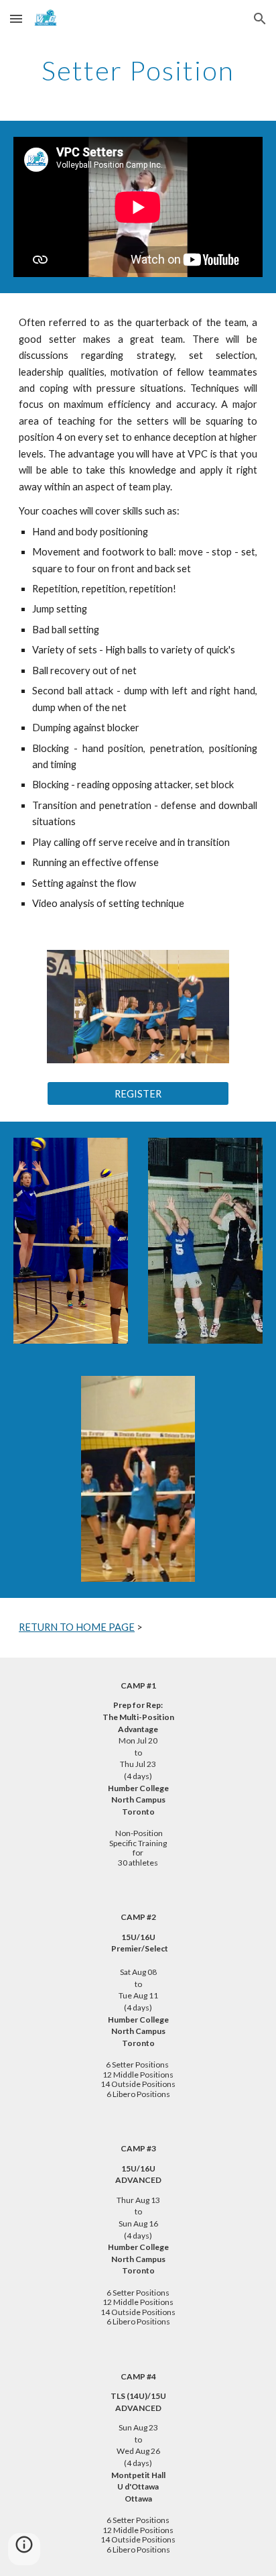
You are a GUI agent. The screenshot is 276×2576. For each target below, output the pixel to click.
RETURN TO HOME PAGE (77, 1627)
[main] (138, 70)
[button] (16, 18)
